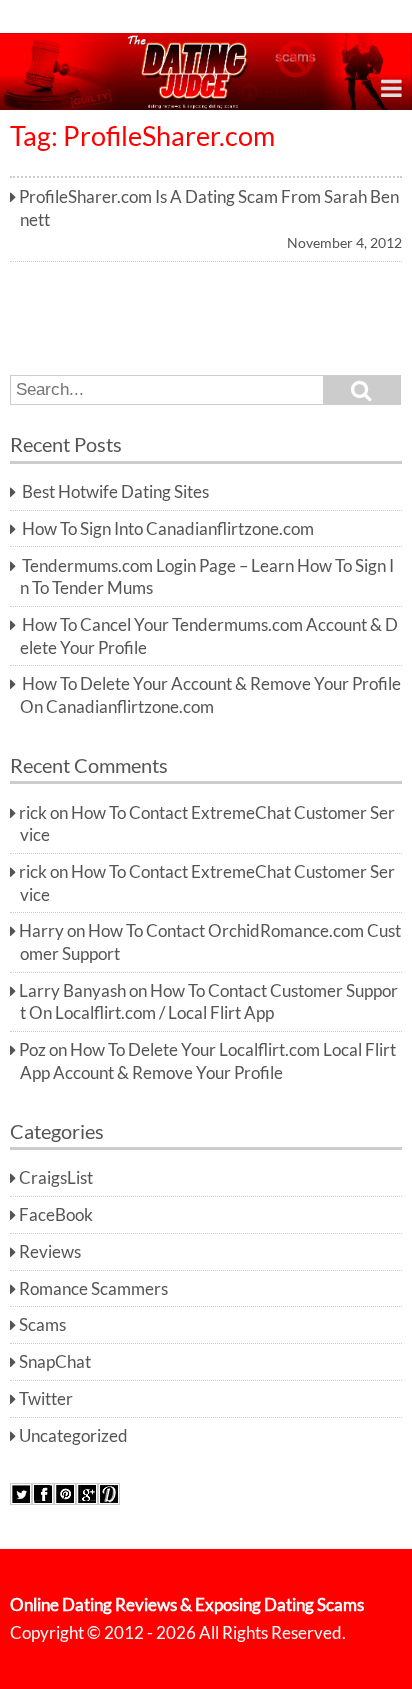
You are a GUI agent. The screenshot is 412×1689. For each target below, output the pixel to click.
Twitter (46, 1399)
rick (33, 813)
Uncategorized (73, 1436)
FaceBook (56, 1215)
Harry (41, 931)
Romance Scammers (93, 1289)
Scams (42, 1325)
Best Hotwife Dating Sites (115, 492)
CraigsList (56, 1178)
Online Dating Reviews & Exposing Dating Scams (187, 1605)
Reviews (50, 1252)
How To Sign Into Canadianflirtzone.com (168, 529)
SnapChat (55, 1362)
